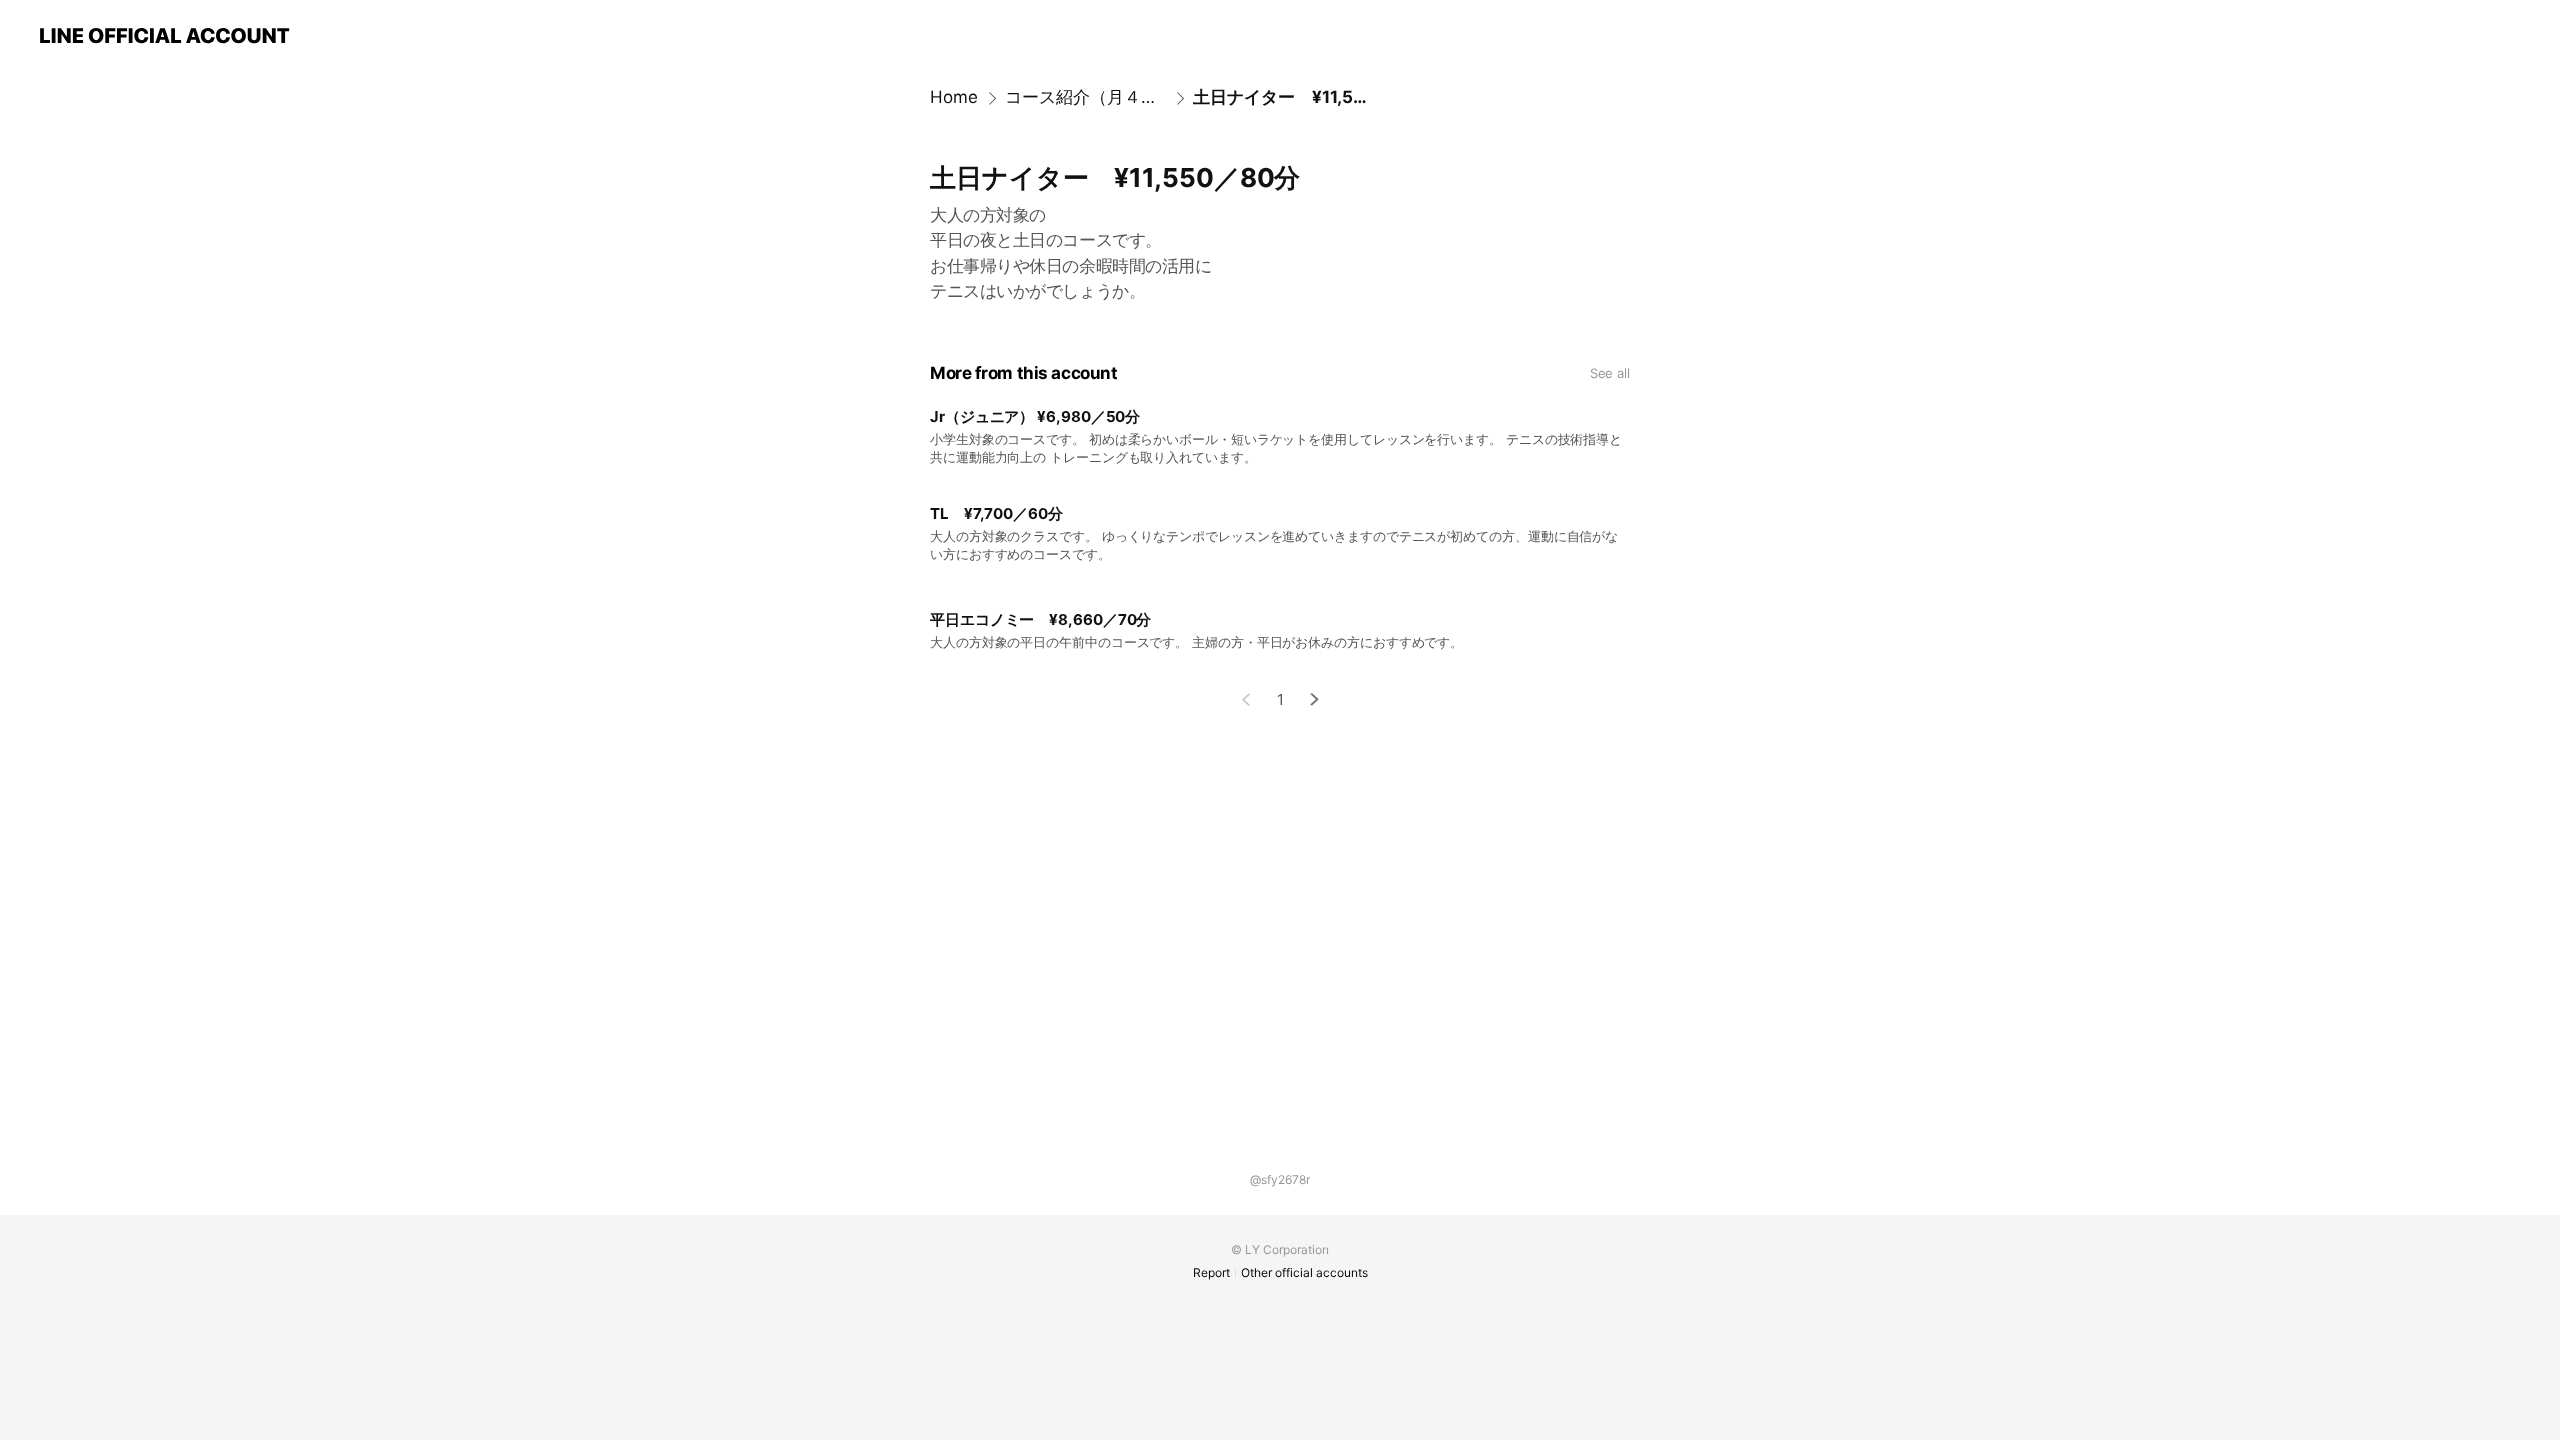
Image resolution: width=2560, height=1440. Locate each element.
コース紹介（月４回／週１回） (1085, 97)
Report (1211, 1272)
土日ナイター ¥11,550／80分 (1280, 97)
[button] (1315, 699)
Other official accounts (1304, 1272)
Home (954, 97)
